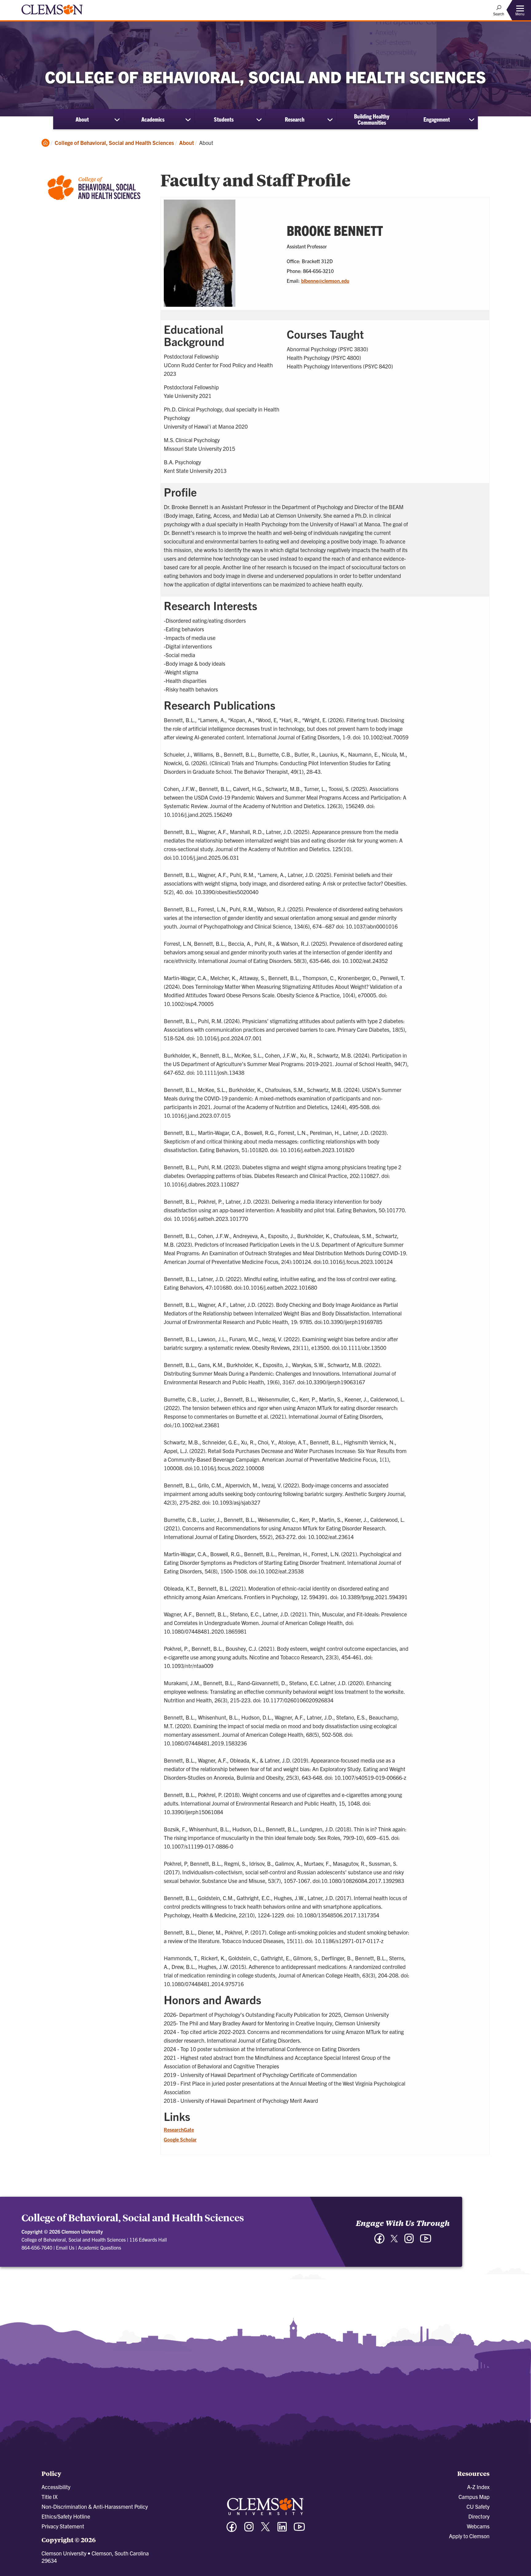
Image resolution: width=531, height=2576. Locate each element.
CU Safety (478, 2506)
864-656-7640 (37, 2247)
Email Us (65, 2247)
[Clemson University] (52, 15)
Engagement (437, 119)
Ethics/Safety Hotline (66, 2516)
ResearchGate (179, 2130)
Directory (479, 2516)
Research (295, 119)
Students (224, 119)
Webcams (478, 2526)
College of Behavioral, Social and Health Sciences (114, 143)
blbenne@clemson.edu (325, 281)
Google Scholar (180, 2139)
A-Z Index (478, 2487)
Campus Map (474, 2497)
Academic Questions (100, 2247)
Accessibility (56, 2487)
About (82, 119)
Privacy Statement (63, 2526)
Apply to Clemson (469, 2536)
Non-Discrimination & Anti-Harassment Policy (95, 2506)
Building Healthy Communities (372, 119)
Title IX (49, 2497)
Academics (153, 119)
